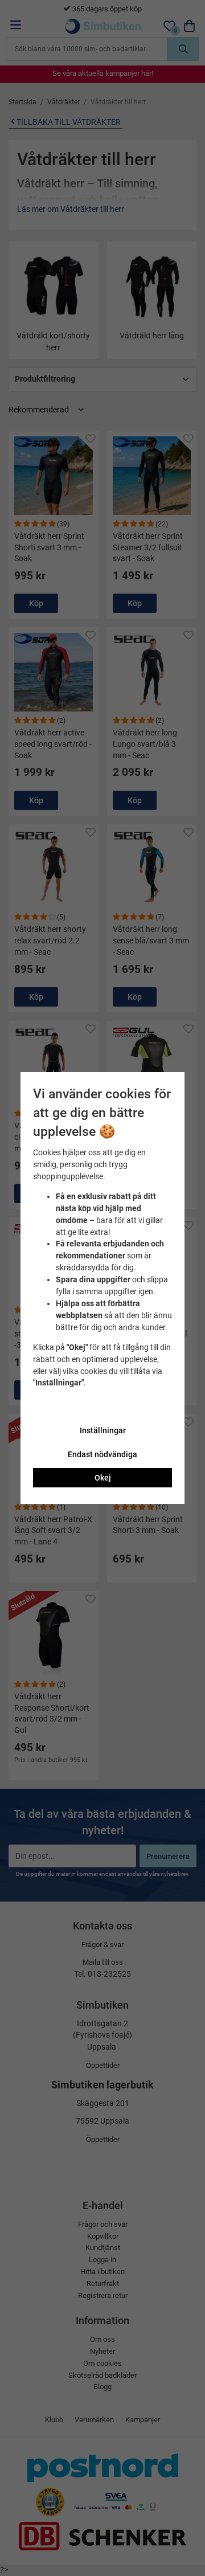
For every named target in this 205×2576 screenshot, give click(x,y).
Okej (103, 1478)
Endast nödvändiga (102, 1454)
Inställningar (103, 1430)
